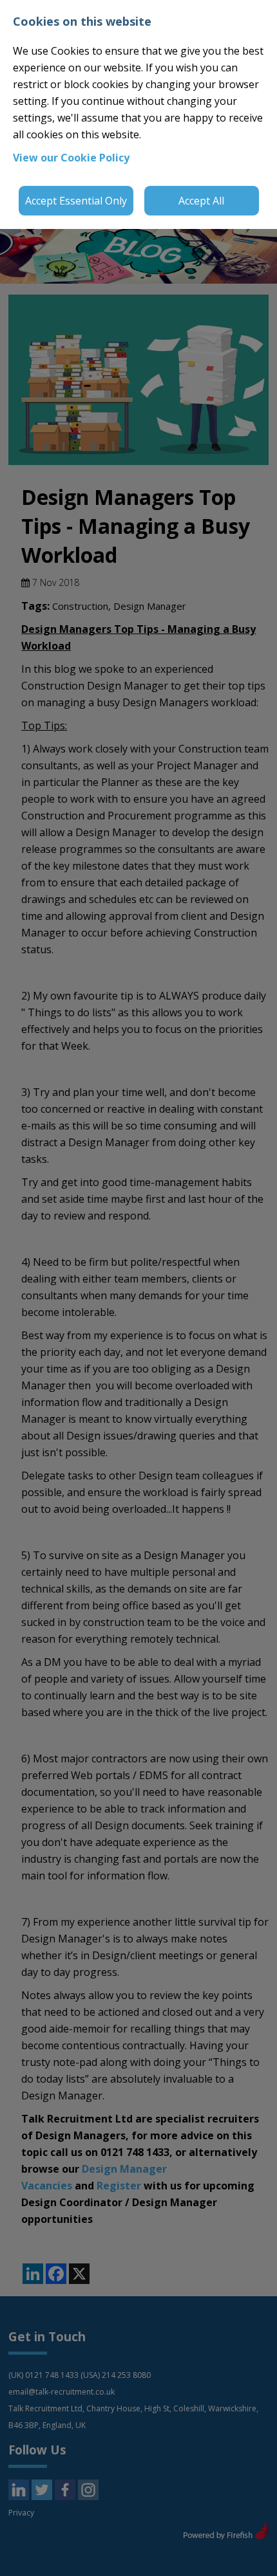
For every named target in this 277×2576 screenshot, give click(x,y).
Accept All (201, 201)
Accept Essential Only (76, 201)
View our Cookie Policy (71, 158)
